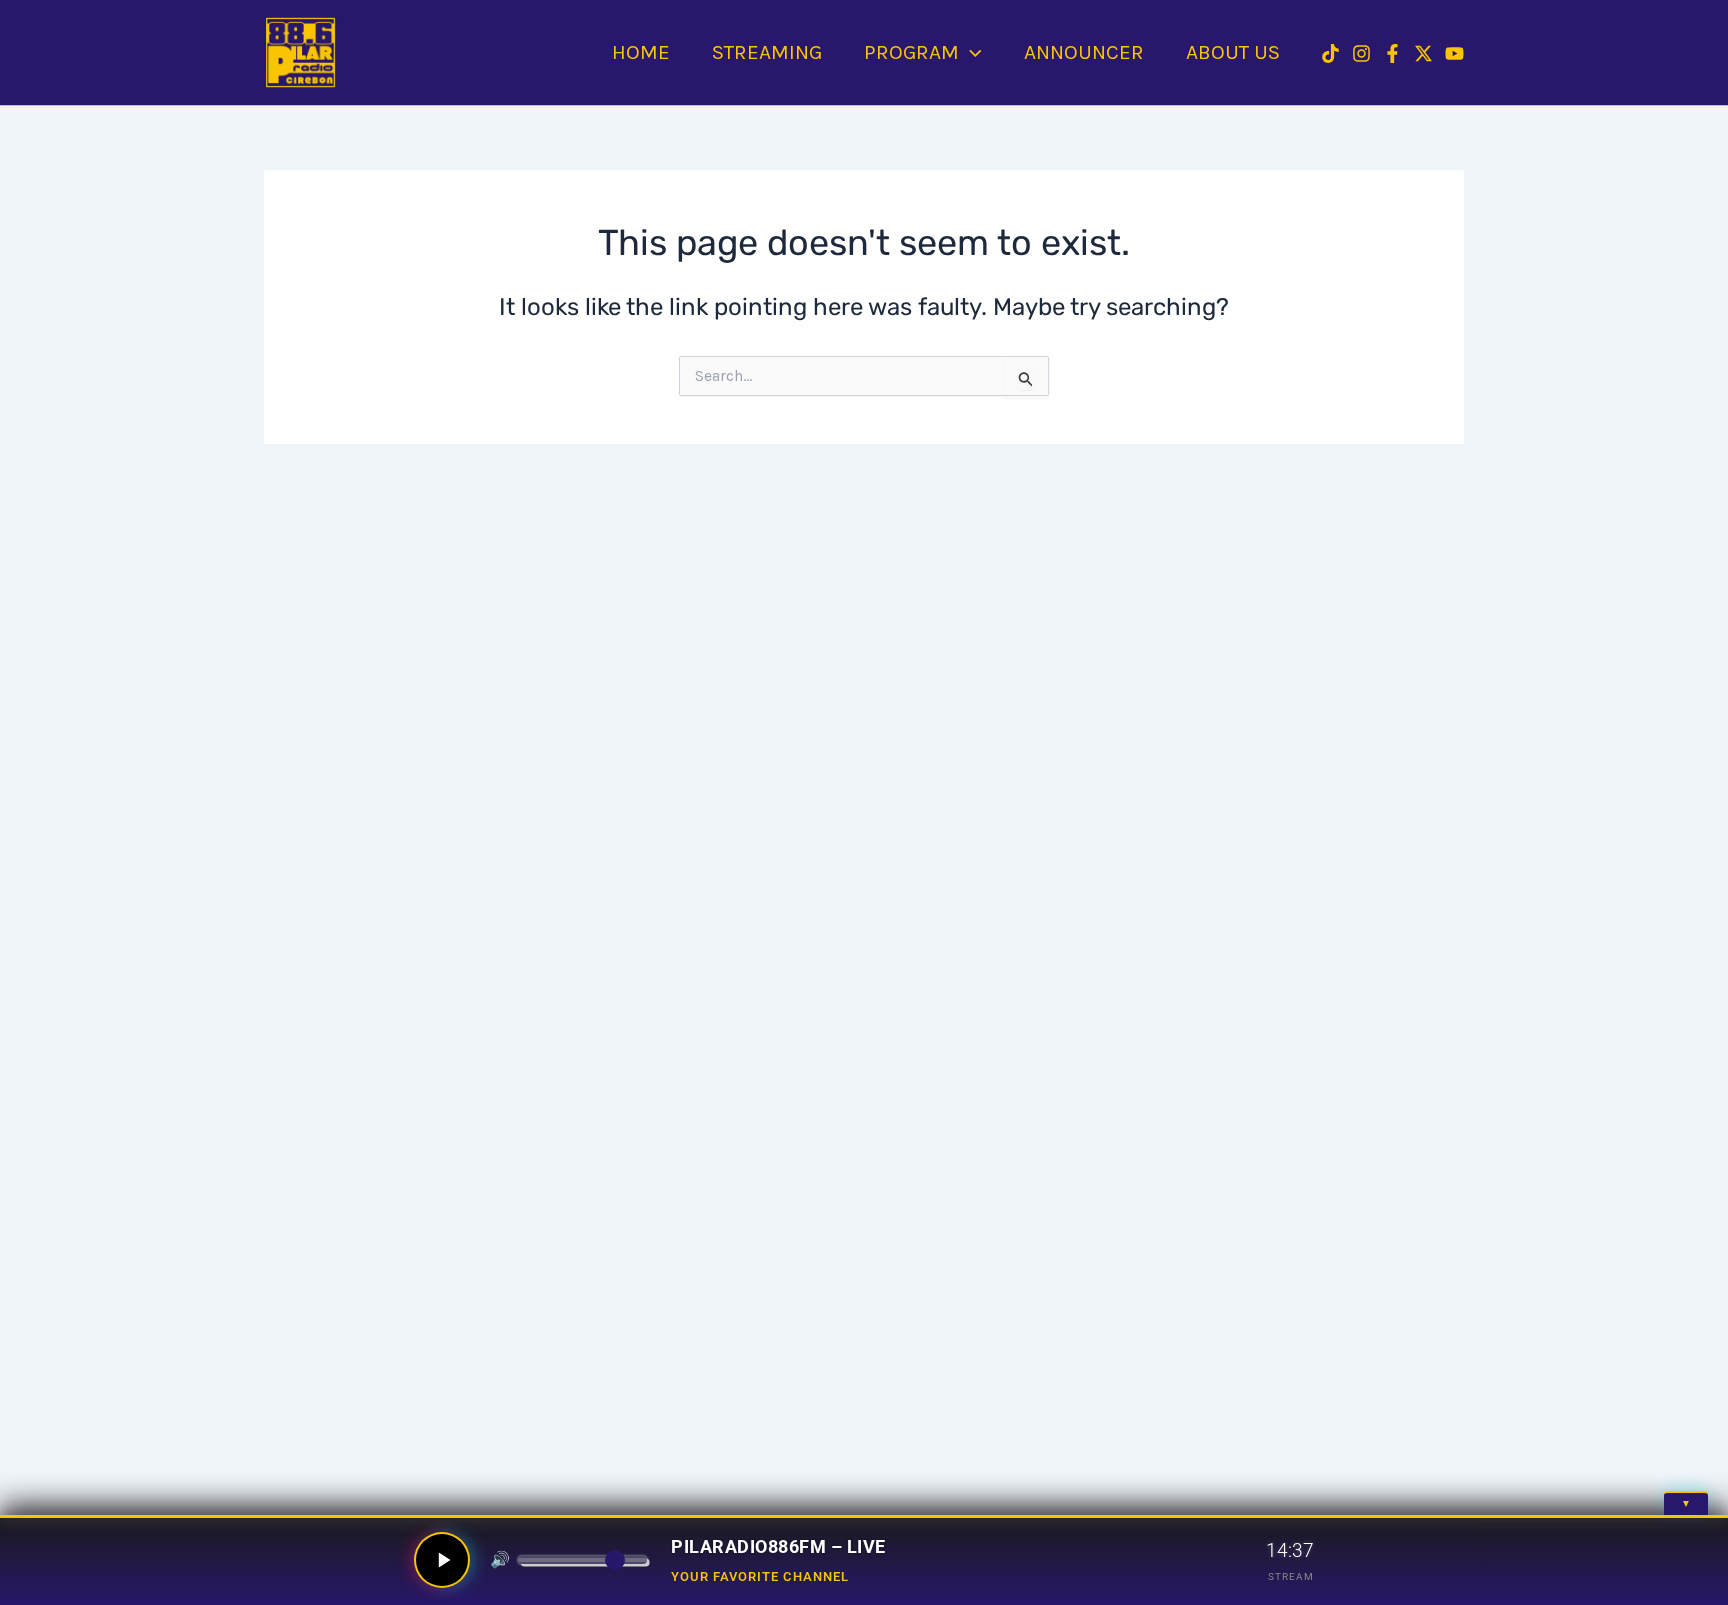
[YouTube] (1454, 53)
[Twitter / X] (1423, 53)
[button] (970, 52)
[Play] (442, 1560)
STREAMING (767, 52)
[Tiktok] (1330, 53)
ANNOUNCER (1084, 52)
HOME (641, 52)
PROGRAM (911, 52)
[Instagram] (1361, 53)
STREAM (1291, 1576)
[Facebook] (1392, 53)
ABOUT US (1233, 52)
